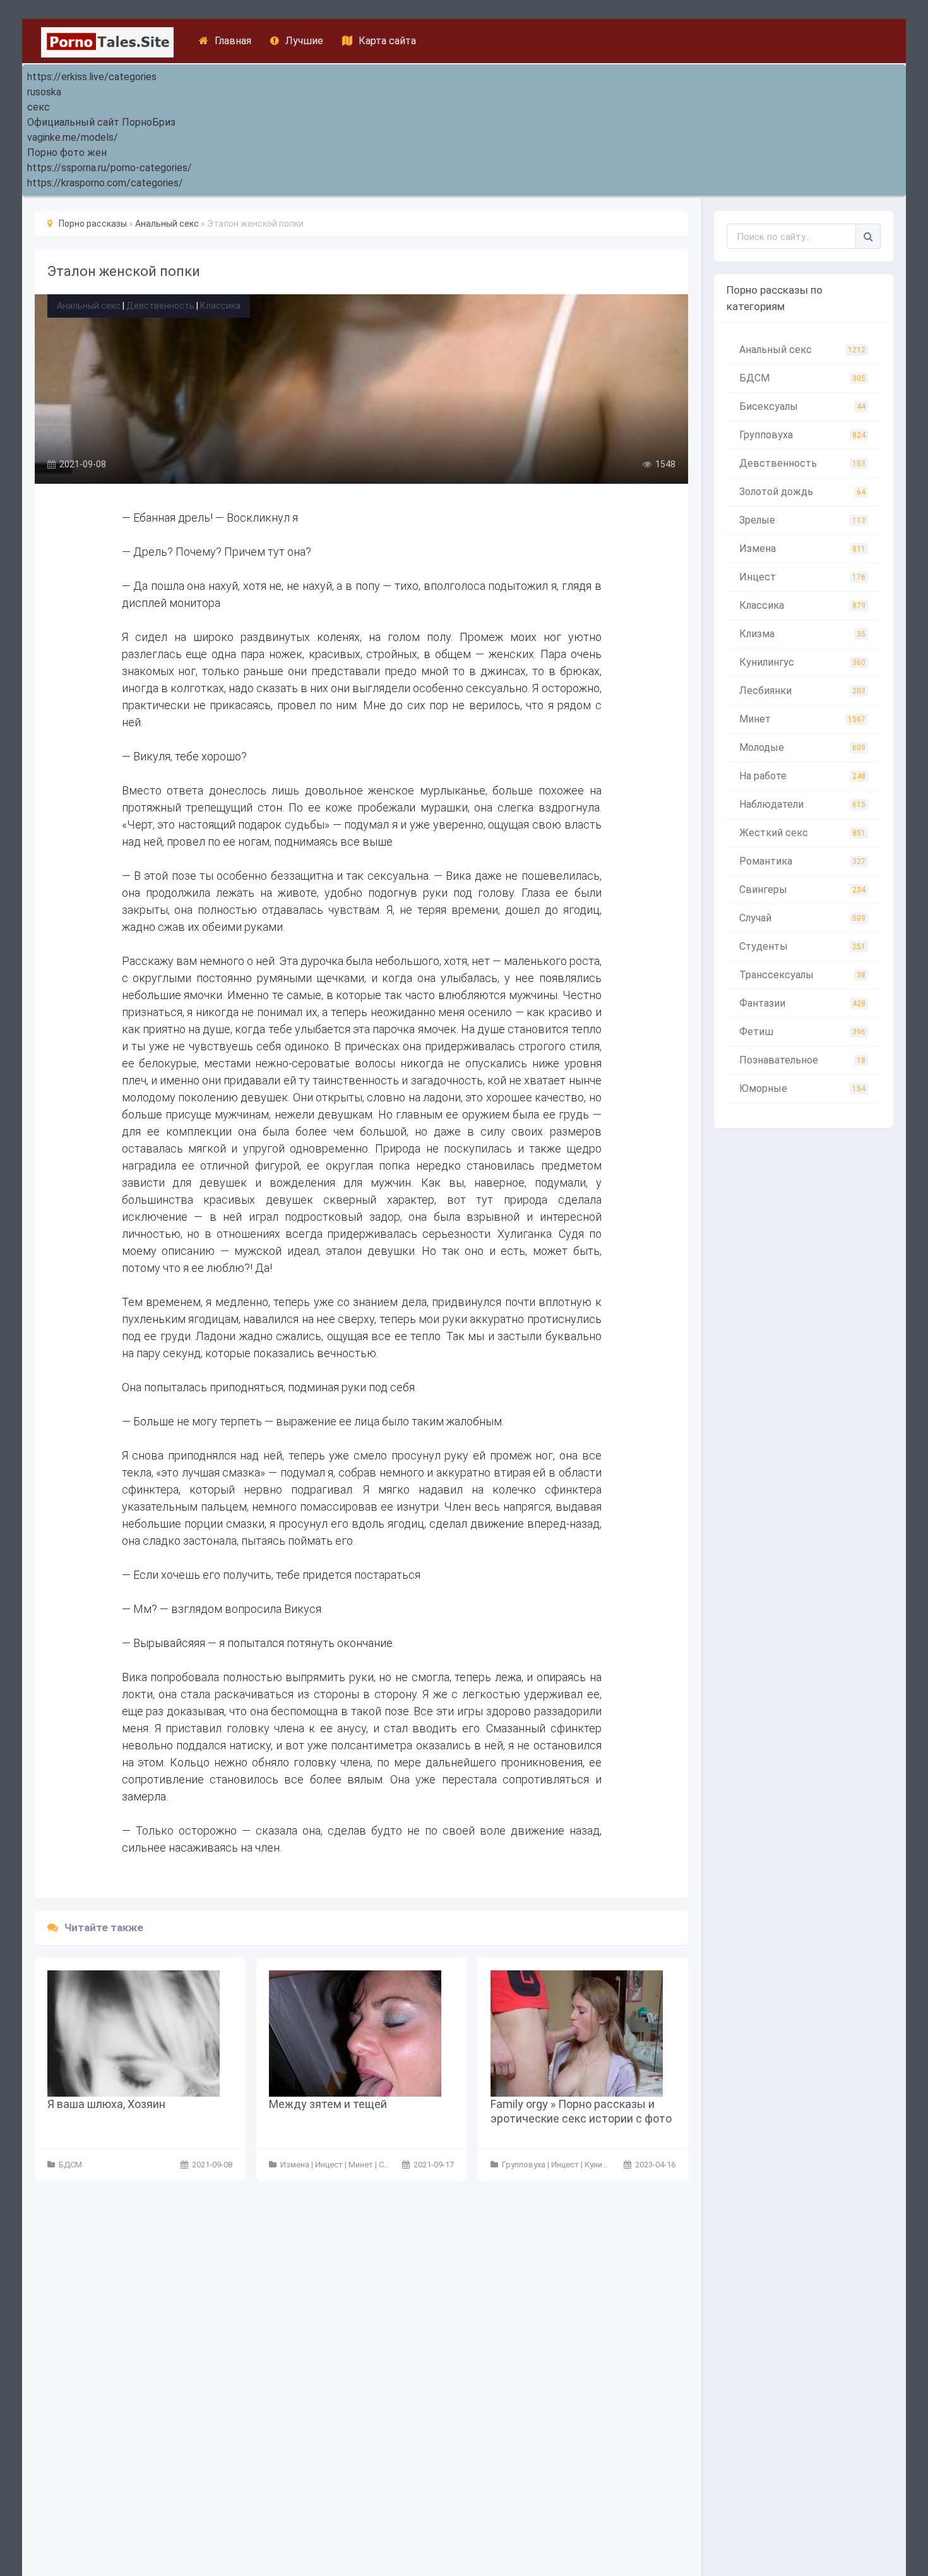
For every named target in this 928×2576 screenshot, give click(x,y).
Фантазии (802, 1003)
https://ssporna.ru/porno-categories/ (110, 168)
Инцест (802, 577)
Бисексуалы (802, 406)
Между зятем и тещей (328, 2104)
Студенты (802, 946)
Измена (802, 548)
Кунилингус (802, 662)
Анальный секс (89, 306)
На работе (802, 776)
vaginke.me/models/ (73, 137)
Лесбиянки (802, 691)
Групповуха (802, 435)
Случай (802, 918)
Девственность (160, 306)
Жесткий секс (802, 833)
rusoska (44, 92)
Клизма (802, 634)
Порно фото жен (67, 153)
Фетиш (802, 1032)
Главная (233, 41)
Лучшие (304, 41)
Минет (802, 719)
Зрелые (802, 520)
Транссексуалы (802, 975)
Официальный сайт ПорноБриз (101, 122)
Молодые (802, 747)
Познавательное (802, 1060)
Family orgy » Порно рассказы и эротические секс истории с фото (581, 2111)
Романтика (802, 861)
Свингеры (802, 890)
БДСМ (802, 378)
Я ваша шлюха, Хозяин (106, 2104)
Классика (220, 306)
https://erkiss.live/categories (92, 77)
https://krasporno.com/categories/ (105, 183)
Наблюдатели (802, 804)
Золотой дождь (802, 492)
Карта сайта (387, 41)
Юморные (802, 1088)
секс (39, 107)
